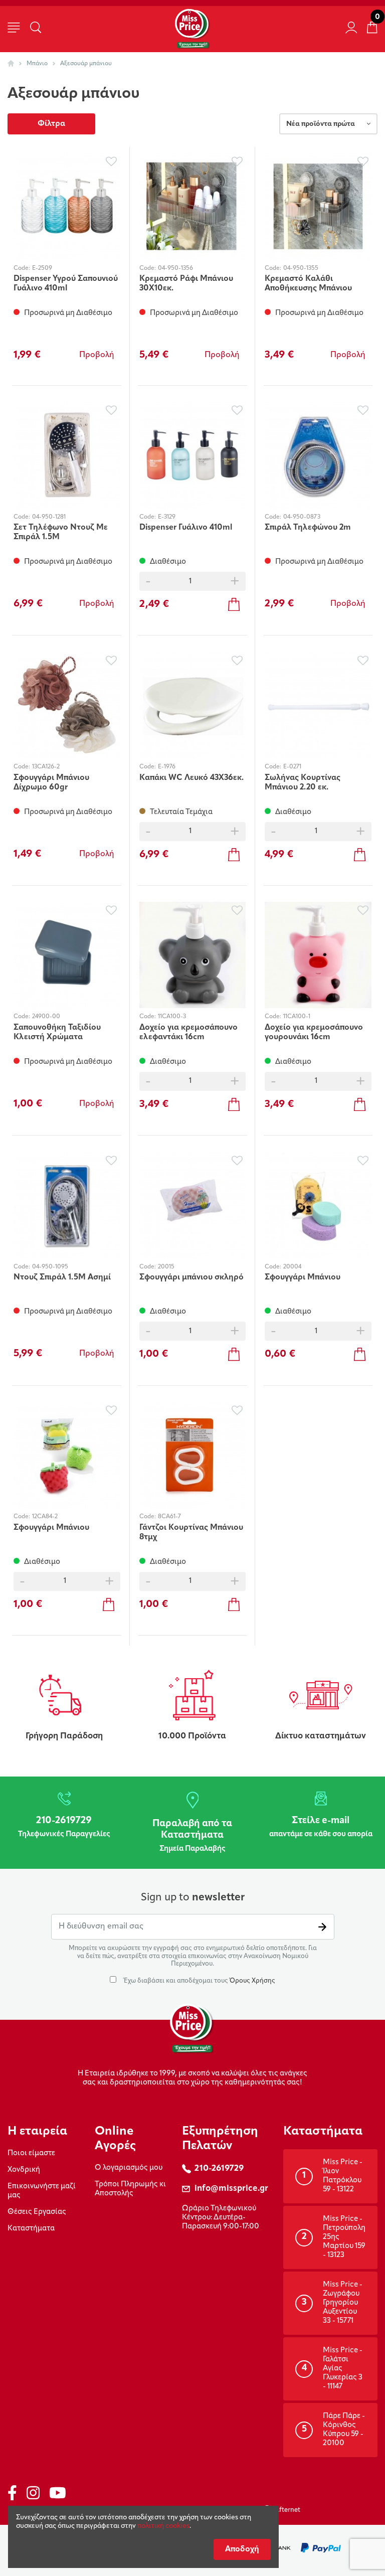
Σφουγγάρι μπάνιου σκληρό (191, 1277)
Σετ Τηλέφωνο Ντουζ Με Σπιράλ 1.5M (61, 532)
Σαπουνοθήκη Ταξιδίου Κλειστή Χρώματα (57, 1032)
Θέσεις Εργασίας (37, 2212)
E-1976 (167, 767)
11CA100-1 (297, 1017)
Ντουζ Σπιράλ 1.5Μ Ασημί (62, 1277)
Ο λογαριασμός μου (129, 2168)
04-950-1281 (49, 517)
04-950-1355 (301, 268)
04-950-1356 (175, 268)
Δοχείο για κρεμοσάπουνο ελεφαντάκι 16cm (188, 1032)
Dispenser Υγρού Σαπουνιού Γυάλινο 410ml (66, 284)
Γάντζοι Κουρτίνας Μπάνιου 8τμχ (191, 1533)
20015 (166, 1267)
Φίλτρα (51, 124)
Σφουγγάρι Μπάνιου (303, 1277)
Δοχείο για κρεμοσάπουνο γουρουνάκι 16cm (314, 1032)
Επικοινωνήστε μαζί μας (42, 2191)
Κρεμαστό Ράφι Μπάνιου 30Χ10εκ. (186, 284)
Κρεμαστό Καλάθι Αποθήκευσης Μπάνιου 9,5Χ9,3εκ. (308, 284)
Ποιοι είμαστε (31, 2153)
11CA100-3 (172, 1017)
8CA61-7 (169, 1517)
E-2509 (42, 268)
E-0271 (292, 767)
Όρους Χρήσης (252, 1981)
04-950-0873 (302, 517)
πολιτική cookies (163, 2526)
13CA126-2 (46, 767)
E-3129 (167, 517)
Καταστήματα (31, 2229)
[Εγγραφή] (322, 1927)
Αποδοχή (242, 2549)
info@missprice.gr (231, 2189)
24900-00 (46, 1017)
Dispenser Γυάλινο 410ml (186, 528)
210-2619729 (219, 2168)
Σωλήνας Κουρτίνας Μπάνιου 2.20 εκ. (303, 783)
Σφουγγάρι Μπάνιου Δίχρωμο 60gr (51, 783)
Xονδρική (24, 2170)
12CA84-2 (45, 1517)
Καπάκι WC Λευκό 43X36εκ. (191, 778)
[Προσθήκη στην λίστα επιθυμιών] (112, 162)
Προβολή (97, 355)
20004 (292, 1267)
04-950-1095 (50, 1267)
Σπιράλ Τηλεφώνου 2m (308, 528)
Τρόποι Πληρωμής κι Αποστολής (130, 2189)
